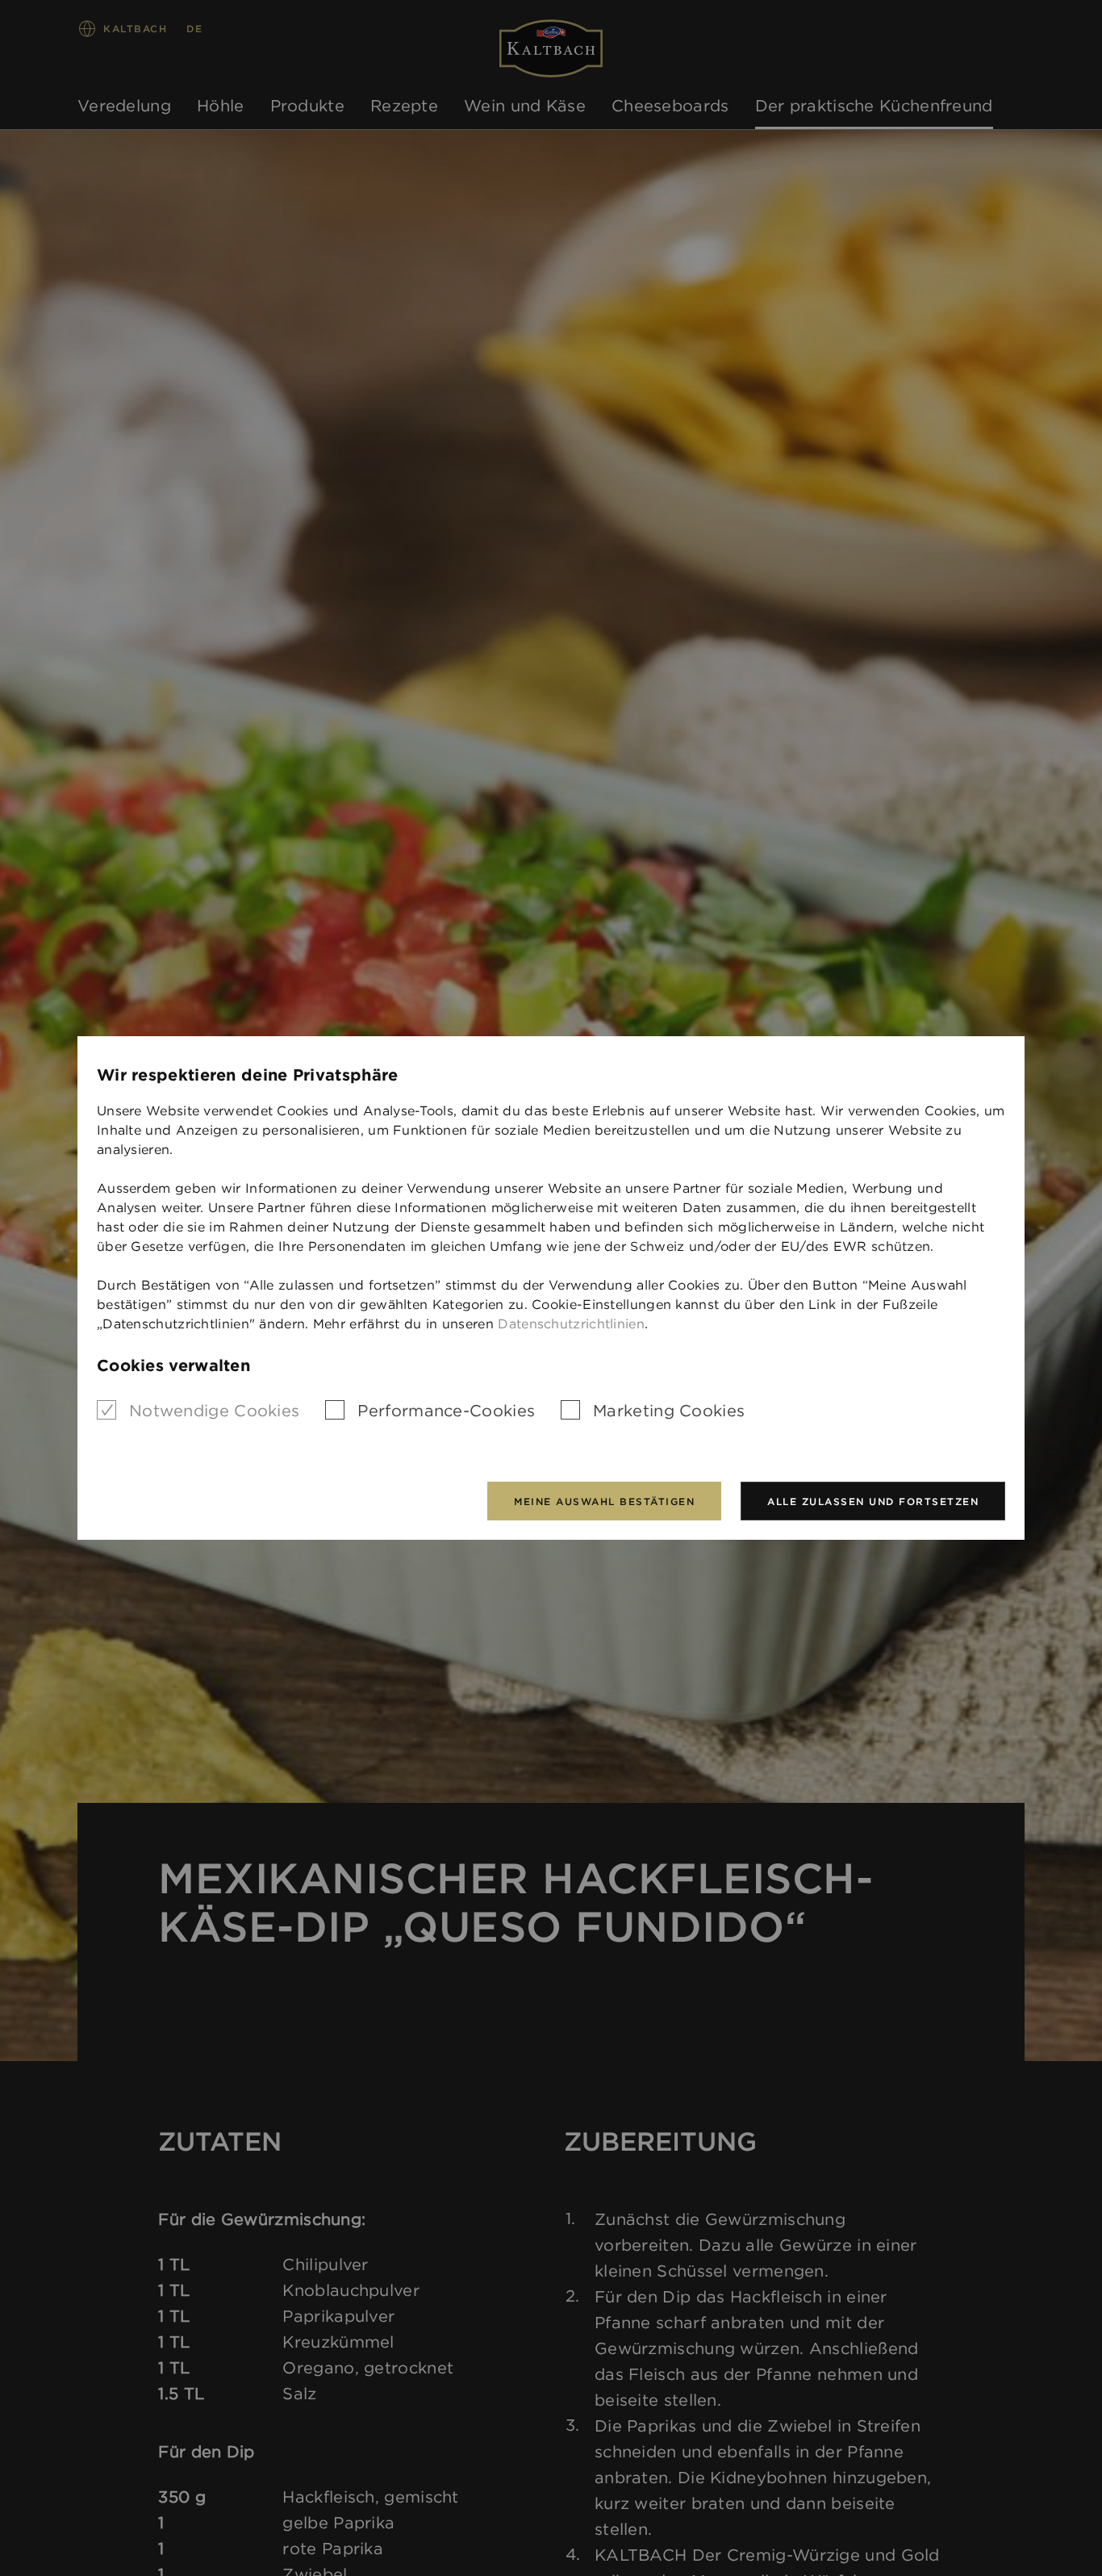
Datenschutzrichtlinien (571, 1324)
